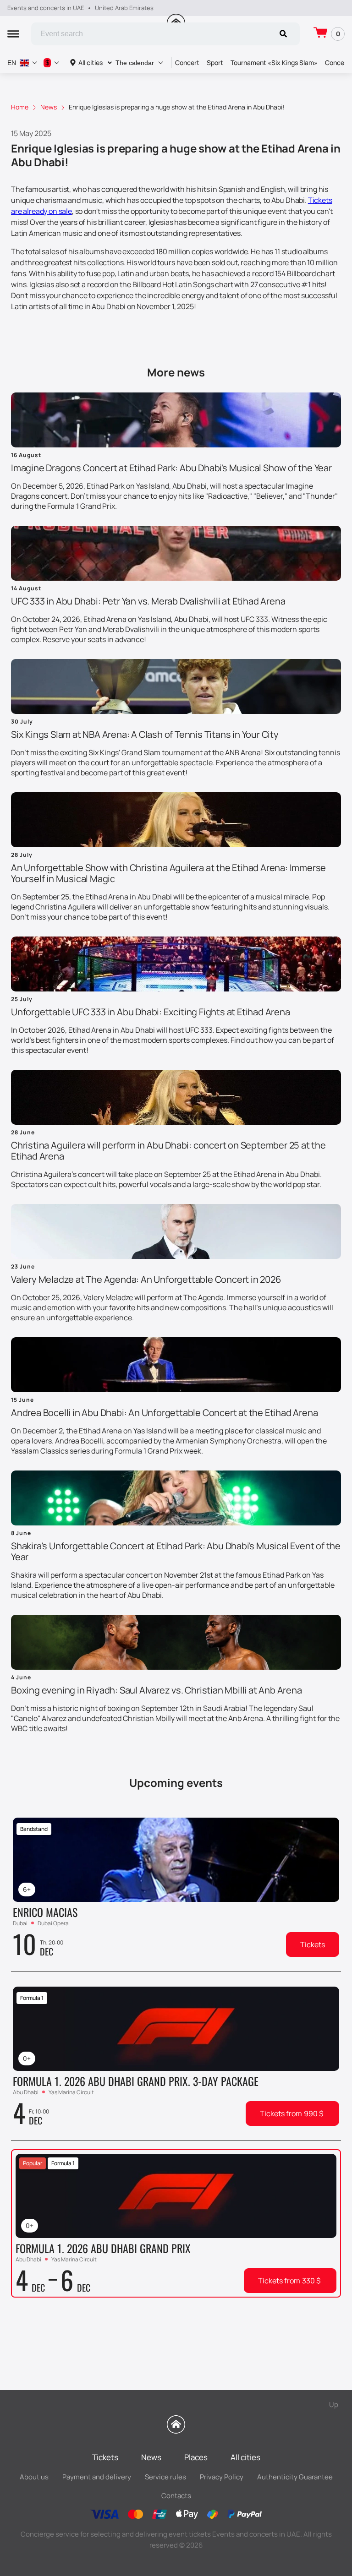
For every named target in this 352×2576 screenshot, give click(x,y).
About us (34, 2477)
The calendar (135, 63)
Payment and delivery (97, 2477)
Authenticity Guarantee (295, 2477)
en (12, 63)
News (151, 2457)
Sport (215, 63)
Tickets (313, 1944)
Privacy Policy (222, 2477)
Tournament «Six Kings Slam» (274, 63)
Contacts (176, 2496)
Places (196, 2457)
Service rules (165, 2477)
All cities (91, 63)
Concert (187, 63)
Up (334, 2404)
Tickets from (291, 2113)
